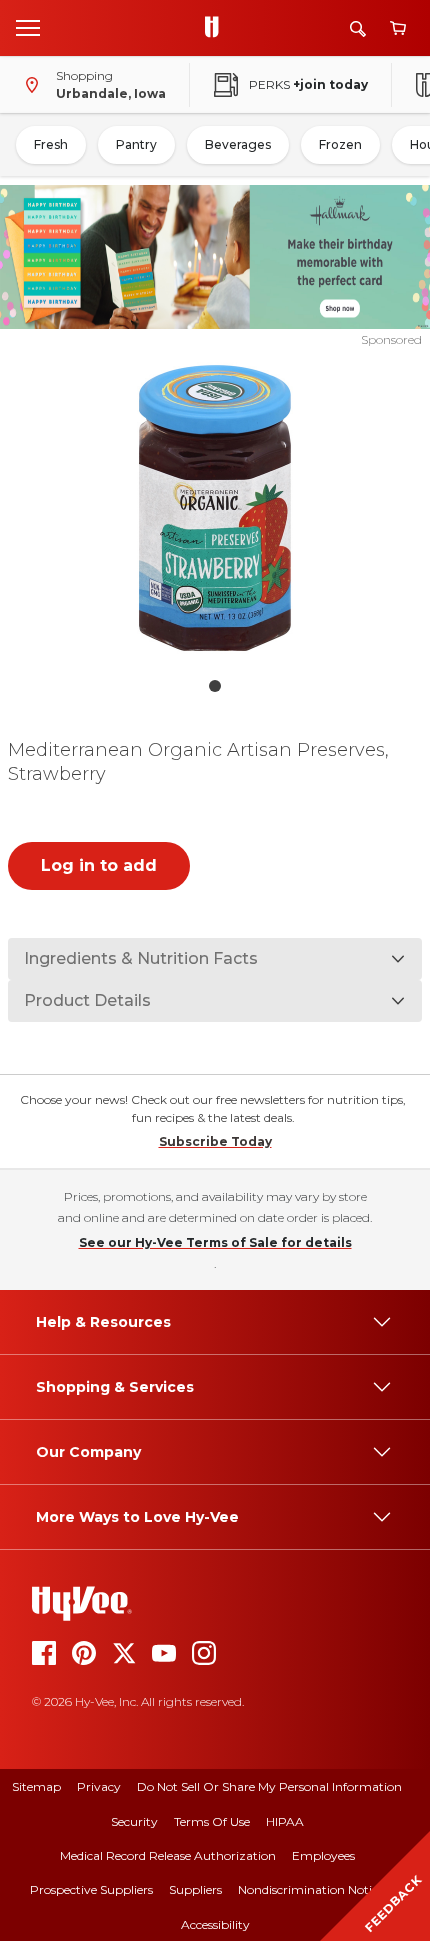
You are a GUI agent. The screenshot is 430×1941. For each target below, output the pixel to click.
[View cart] (398, 28)
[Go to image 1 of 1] (215, 686)
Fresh (51, 144)
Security (134, 1821)
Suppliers (195, 1889)
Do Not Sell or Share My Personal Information (269, 1786)
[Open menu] (28, 27)
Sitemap (36, 1786)
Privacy (99, 1786)
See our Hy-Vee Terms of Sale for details (215, 1242)
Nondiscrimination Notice (311, 1889)
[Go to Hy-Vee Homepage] (217, 28)
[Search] (358, 28)
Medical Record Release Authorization (168, 1855)
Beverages (238, 144)
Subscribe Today (215, 1141)
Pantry (136, 144)
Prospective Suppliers (91, 1889)
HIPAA (285, 1821)
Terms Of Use (212, 1821)
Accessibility (215, 1924)
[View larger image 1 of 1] (215, 508)
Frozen (340, 144)
